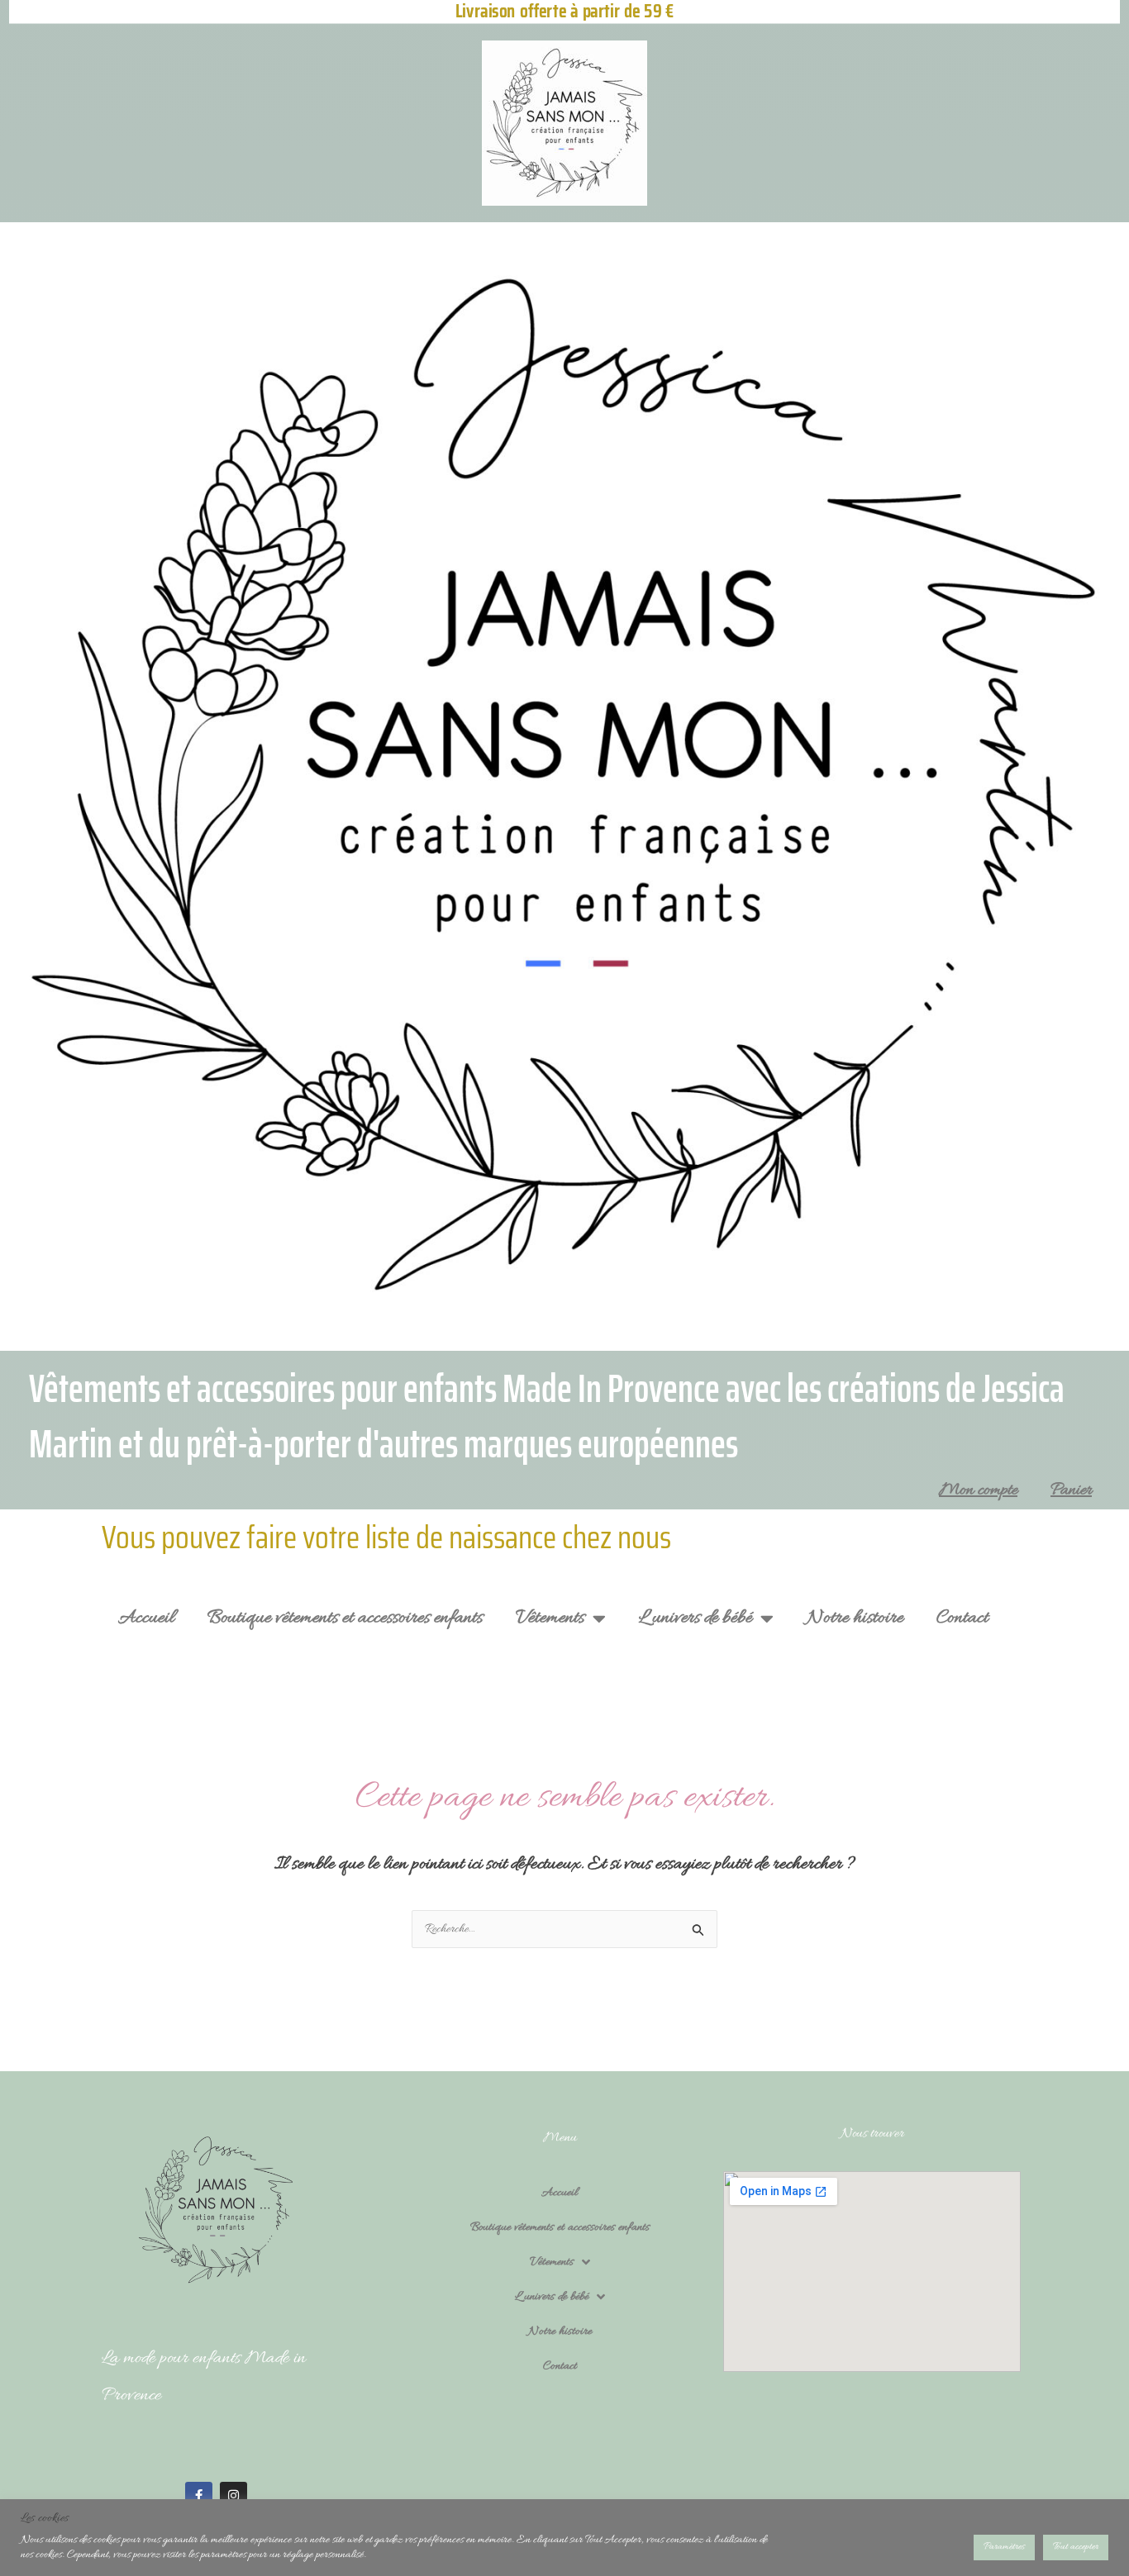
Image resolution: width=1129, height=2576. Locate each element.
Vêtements (550, 1618)
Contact (962, 1618)
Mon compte (978, 1490)
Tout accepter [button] (1076, 2547)
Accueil (146, 1618)
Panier (1071, 1490)
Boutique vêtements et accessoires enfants (345, 1618)
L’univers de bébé (696, 1618)
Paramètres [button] (1004, 2547)
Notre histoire (855, 1618)
